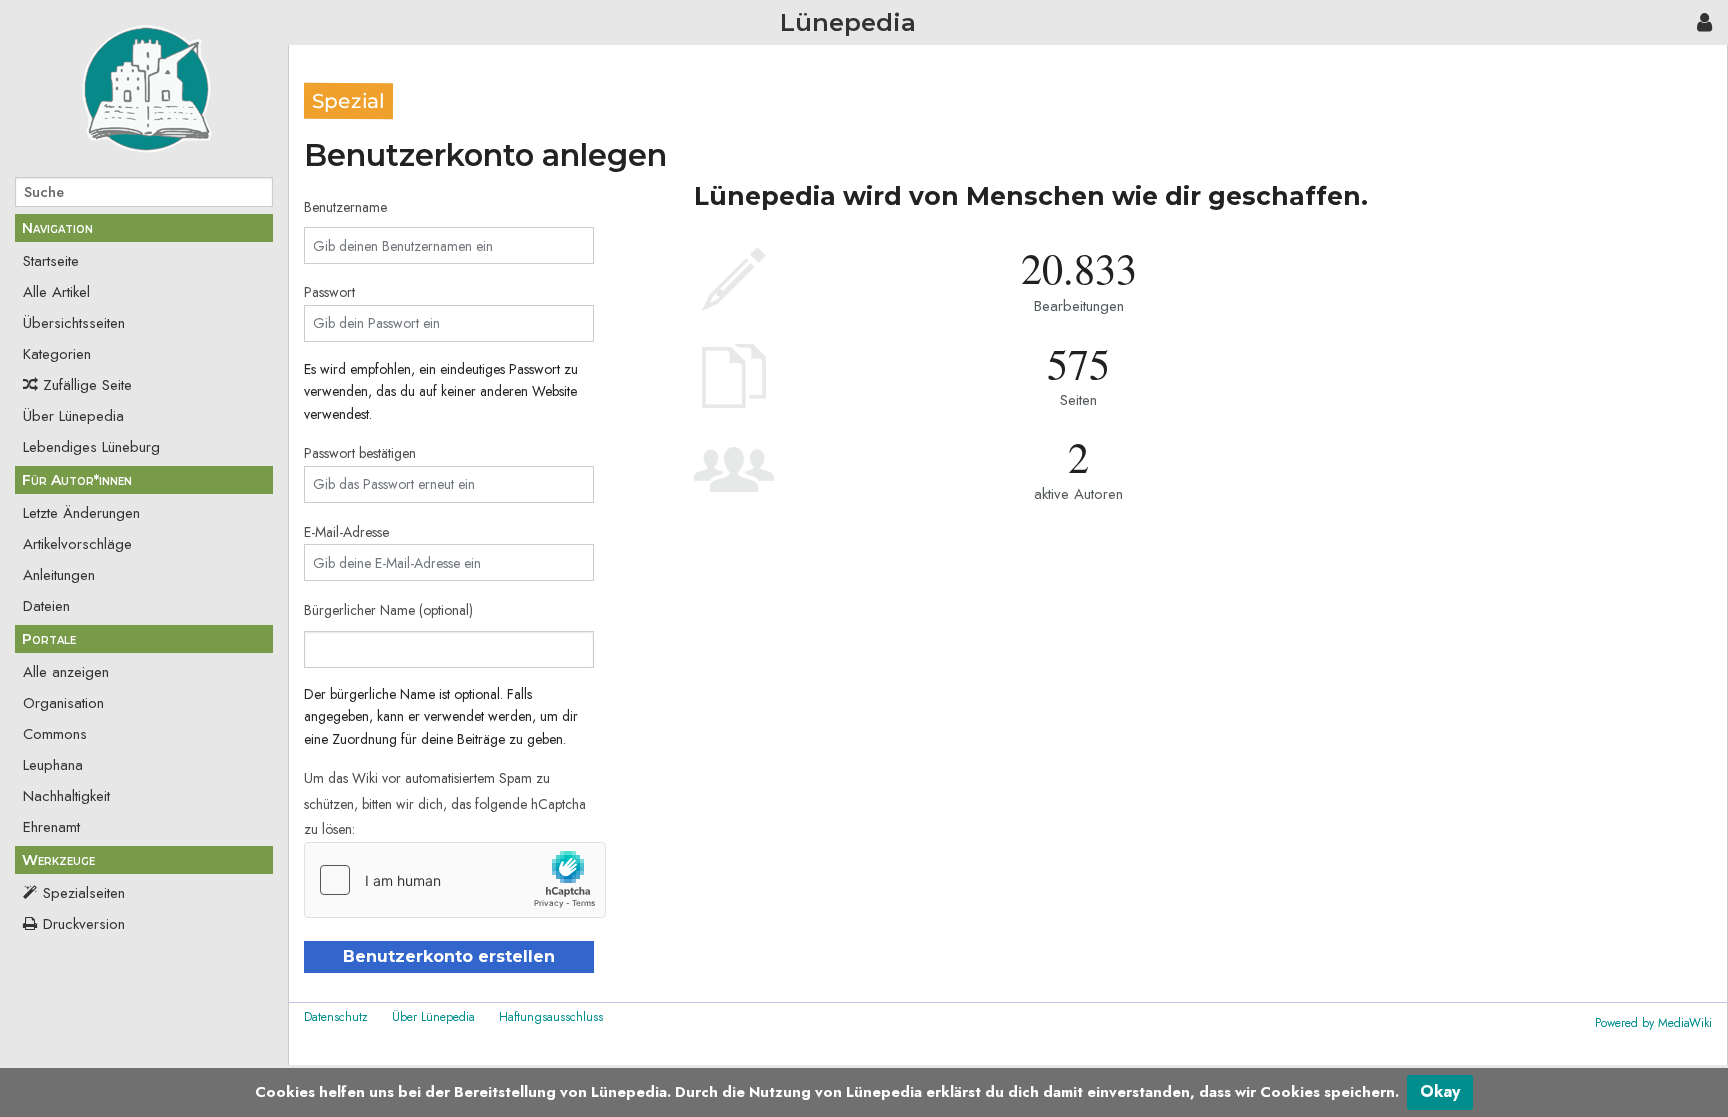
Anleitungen (59, 575)
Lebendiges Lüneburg (91, 447)
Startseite (51, 261)
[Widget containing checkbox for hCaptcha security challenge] (455, 880)
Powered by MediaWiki (1653, 1023)
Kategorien (57, 354)
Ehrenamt (51, 827)
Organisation (63, 703)
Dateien (46, 606)
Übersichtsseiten (74, 323)
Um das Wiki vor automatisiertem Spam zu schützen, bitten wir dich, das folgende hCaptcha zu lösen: (445, 803)
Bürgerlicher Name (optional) (388, 610)
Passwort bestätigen (360, 453)
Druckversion (84, 924)
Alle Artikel (56, 292)
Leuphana (53, 765)
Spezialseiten (84, 893)
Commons (55, 734)
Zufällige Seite (87, 385)
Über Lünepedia (73, 416)
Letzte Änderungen (81, 513)
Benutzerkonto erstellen (449, 956)
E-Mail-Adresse (346, 532)
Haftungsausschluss (551, 1017)
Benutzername (345, 207)
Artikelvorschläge (77, 544)
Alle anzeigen (66, 672)
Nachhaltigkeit (66, 796)
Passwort (329, 292)
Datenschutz (336, 1017)
